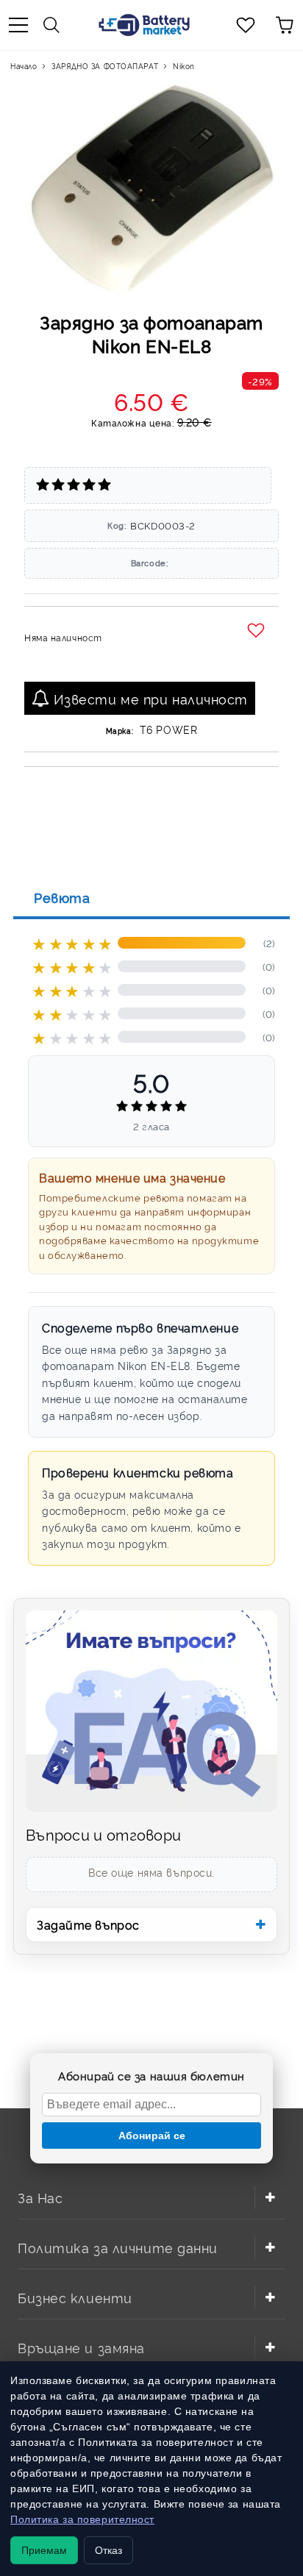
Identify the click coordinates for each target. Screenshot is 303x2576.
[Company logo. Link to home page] (144, 25)
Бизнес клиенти (75, 2297)
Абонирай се (152, 2136)
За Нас (40, 2197)
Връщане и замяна (81, 2347)
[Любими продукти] (246, 25)
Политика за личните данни (118, 2247)
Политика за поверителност (82, 2519)
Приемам (44, 2550)
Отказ (108, 2550)
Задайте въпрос (88, 1924)
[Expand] (270, 2197)
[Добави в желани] (258, 631)
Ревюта (62, 897)
